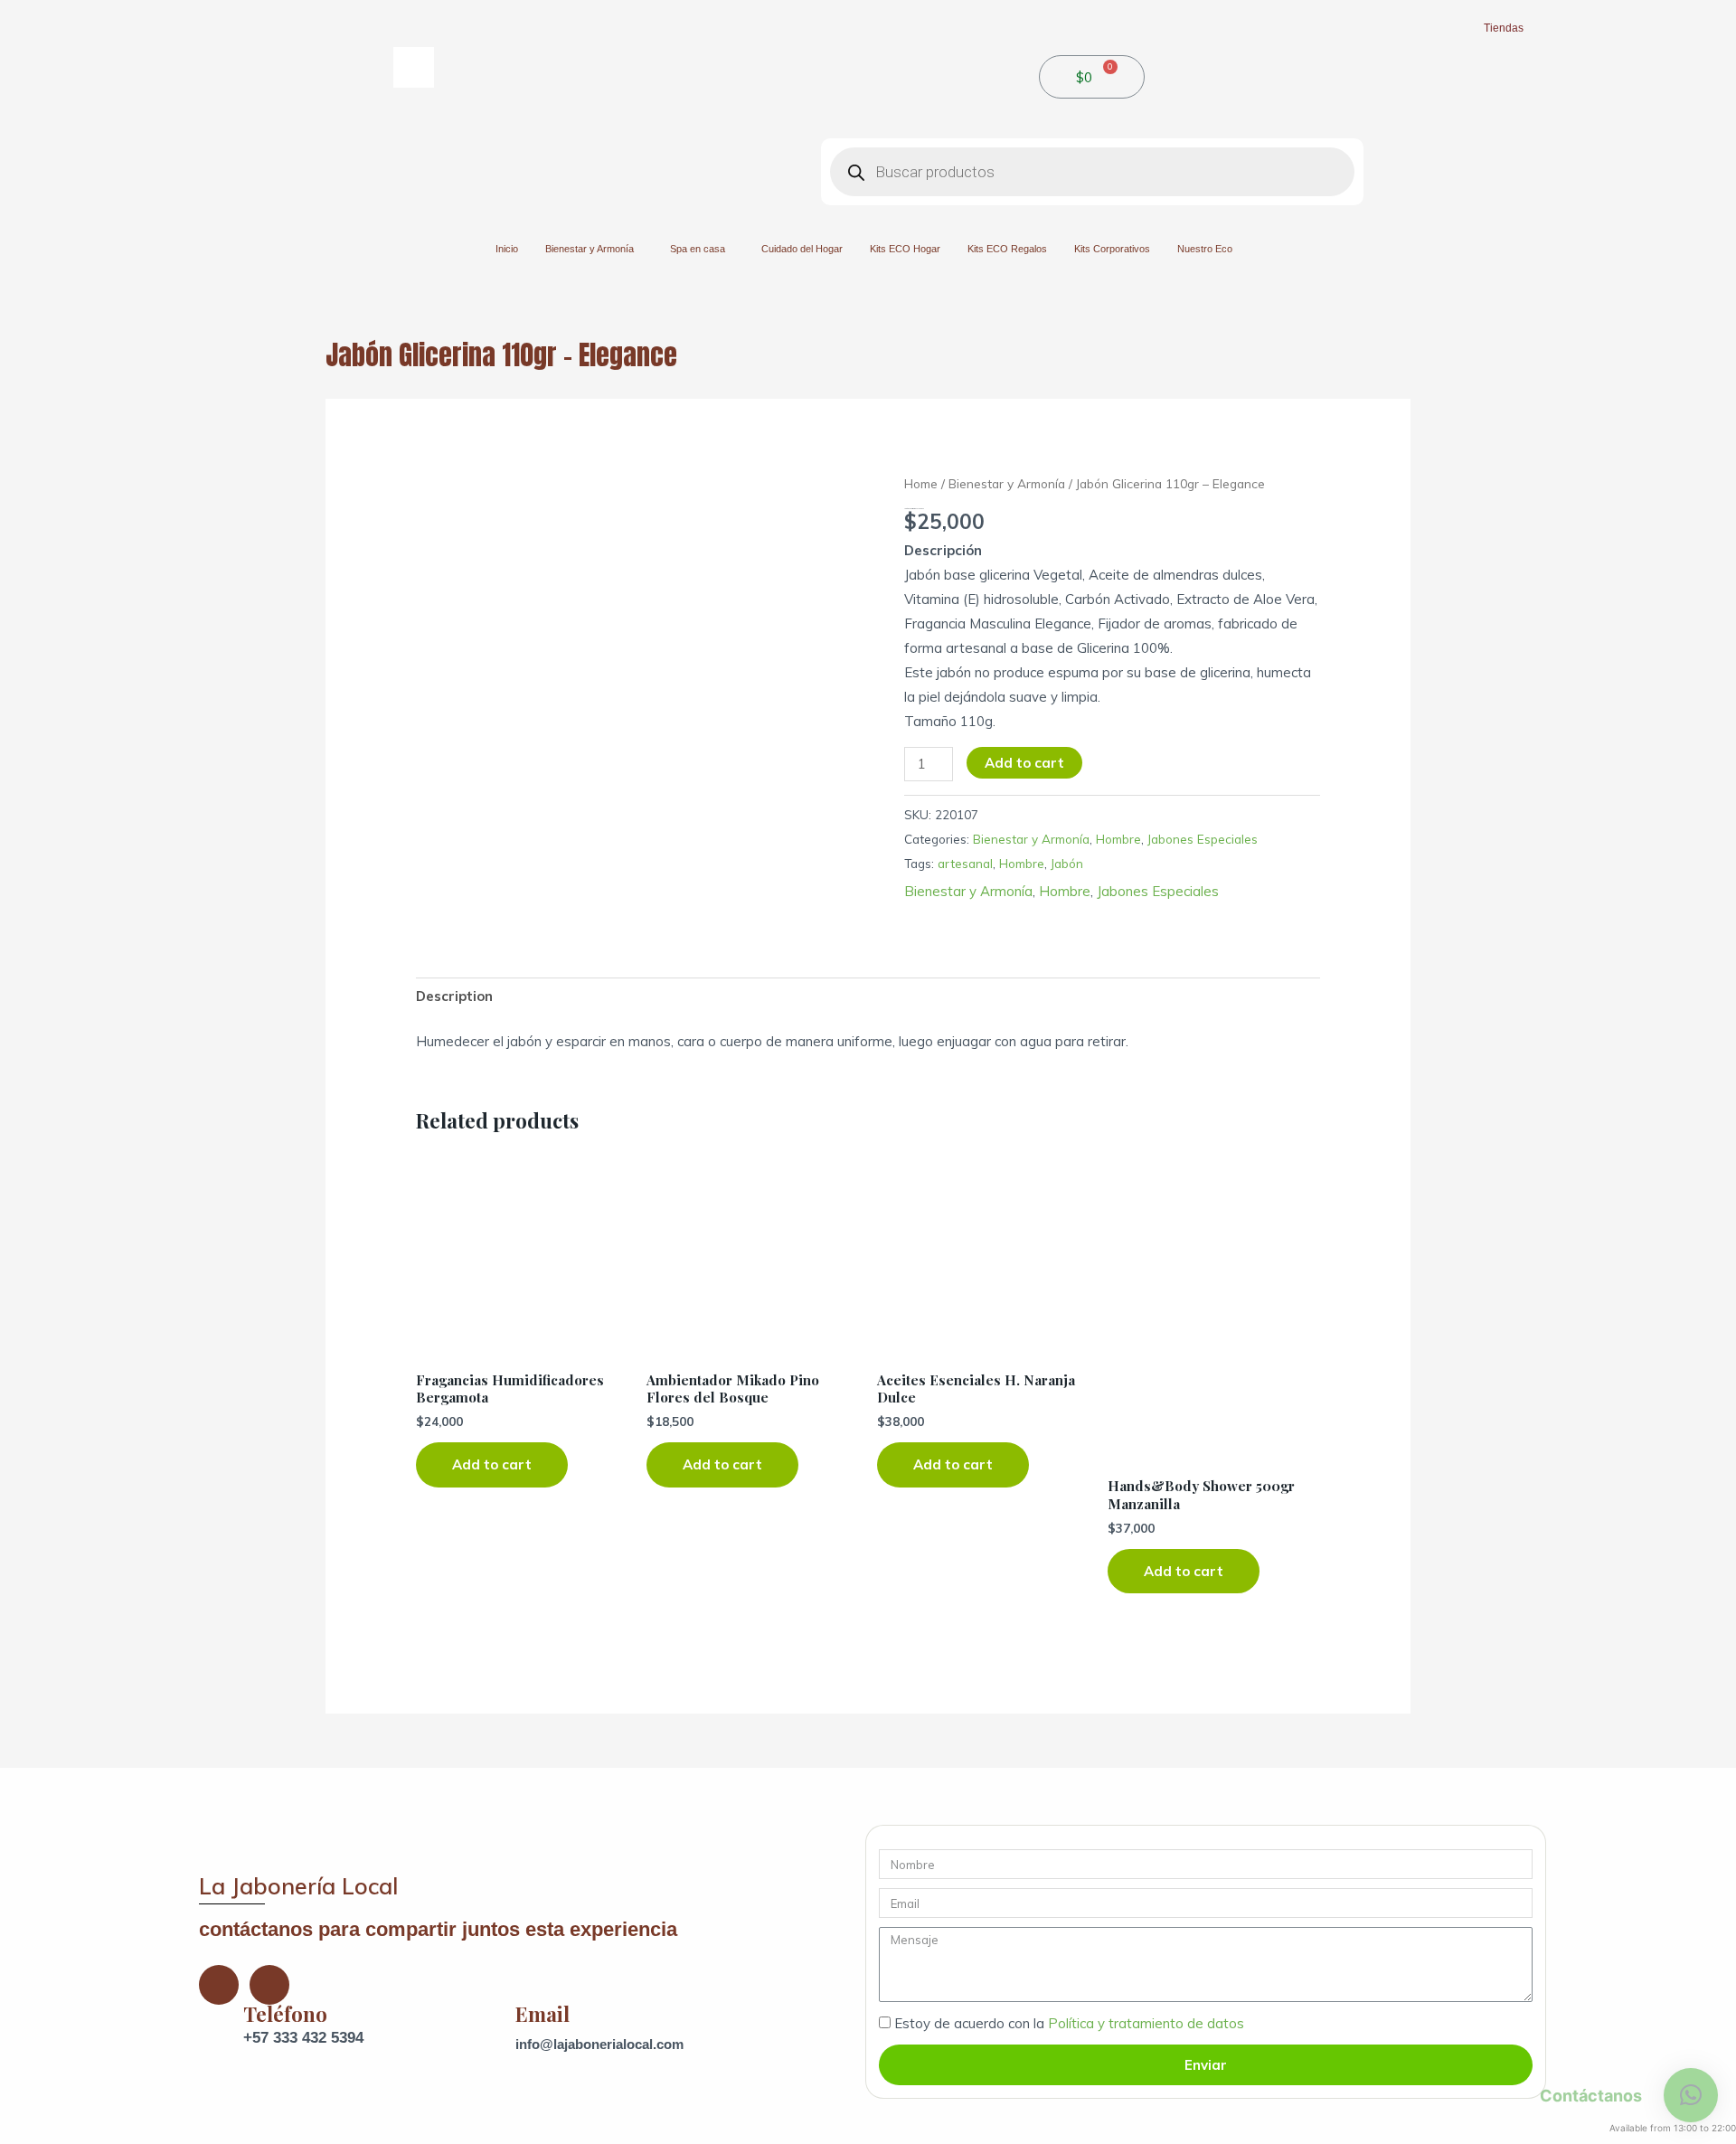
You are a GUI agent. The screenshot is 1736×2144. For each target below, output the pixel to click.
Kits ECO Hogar (905, 249)
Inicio (507, 249)
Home (921, 483)
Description (454, 996)
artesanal (965, 863)
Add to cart (1024, 763)
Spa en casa (698, 249)
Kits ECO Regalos (1007, 249)
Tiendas (1504, 28)
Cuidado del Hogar (802, 249)
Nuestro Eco (1205, 249)
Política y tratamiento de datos (1146, 2023)
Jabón (1067, 863)
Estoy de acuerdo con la (1069, 2023)
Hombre (1118, 839)
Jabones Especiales (1203, 839)
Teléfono (285, 2014)
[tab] (454, 996)
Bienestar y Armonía (590, 249)
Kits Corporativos (1112, 249)
